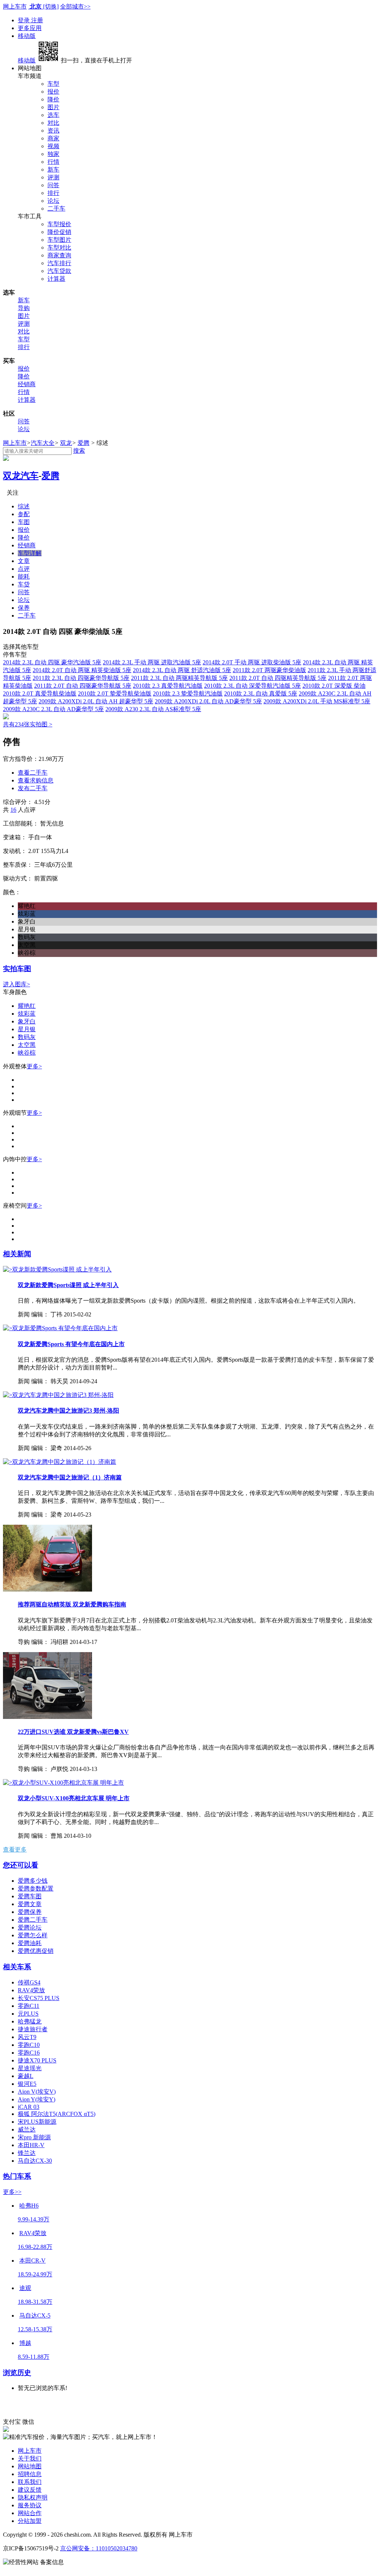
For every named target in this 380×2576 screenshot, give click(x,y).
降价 (53, 99)
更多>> (12, 2192)
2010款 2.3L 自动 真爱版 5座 (261, 693)
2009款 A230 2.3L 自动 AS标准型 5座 (153, 709)
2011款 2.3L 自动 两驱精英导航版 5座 (179, 678)
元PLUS (28, 2014)
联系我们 (30, 2482)
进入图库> (17, 984)
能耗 (24, 577)
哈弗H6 (29, 2206)
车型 (53, 84)
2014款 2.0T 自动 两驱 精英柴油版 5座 (82, 670)
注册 (37, 20)
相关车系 (17, 1967)
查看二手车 (33, 773)
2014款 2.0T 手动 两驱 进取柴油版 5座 (252, 662)
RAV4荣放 (31, 1990)
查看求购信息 (36, 780)
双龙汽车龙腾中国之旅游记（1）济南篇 (70, 1477)
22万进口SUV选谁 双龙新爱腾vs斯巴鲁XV (73, 1732)
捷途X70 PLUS (37, 2060)
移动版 (27, 36)
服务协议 (30, 2505)
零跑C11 (29, 2006)
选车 (53, 115)
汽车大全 (43, 443)
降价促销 (59, 232)
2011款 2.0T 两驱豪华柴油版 (269, 670)
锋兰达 (27, 2153)
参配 (24, 514)
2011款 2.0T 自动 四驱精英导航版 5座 (278, 678)
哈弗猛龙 (30, 2021)
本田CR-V (32, 2261)
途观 (25, 2288)
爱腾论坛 (30, 1927)
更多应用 (30, 28)
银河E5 (27, 2084)
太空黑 (27, 1045)
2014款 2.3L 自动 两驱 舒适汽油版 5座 (182, 670)
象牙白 (27, 1021)
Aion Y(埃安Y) (37, 2099)
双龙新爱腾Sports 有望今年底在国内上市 (71, 1344)
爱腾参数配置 (36, 1888)
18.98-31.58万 (35, 2302)
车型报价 (59, 224)
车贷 (24, 584)
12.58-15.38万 (35, 2329)
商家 (53, 138)
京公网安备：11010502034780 (99, 2548)
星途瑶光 (30, 2068)
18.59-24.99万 (35, 2274)
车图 (24, 522)
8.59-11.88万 (34, 2357)
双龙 (66, 443)
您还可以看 (21, 1865)
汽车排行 (59, 263)
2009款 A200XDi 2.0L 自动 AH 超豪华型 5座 (96, 701)
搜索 (79, 451)
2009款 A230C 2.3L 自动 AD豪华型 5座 (53, 709)
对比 (53, 123)
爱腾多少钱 (33, 1881)
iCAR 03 (29, 2107)
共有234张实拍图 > (28, 724)
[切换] (51, 6)
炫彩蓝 (27, 1014)
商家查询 (59, 255)
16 (13, 810)
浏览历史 (17, 2373)
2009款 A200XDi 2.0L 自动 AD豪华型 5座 (208, 701)
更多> (34, 1066)
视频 (53, 146)
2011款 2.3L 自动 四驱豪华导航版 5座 (81, 678)
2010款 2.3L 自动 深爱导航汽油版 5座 (253, 686)
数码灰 (27, 1037)
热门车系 (17, 2176)
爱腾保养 (30, 1912)
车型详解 (30, 553)
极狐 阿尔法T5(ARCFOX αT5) (57, 2114)
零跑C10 (29, 2045)
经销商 (27, 384)
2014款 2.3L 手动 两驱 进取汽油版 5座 (152, 662)
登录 (24, 20)
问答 (53, 185)
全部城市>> (75, 6)
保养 (24, 608)
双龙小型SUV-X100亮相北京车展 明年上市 (74, 1798)
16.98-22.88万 (35, 2247)
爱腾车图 (30, 1896)
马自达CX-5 (35, 2316)
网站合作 (30, 2513)
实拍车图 (17, 969)
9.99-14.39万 (34, 2219)
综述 (24, 506)
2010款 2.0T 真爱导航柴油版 (40, 693)
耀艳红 (27, 1006)
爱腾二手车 (33, 1920)
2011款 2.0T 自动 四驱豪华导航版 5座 (83, 686)
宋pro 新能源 (34, 2137)
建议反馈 (30, 2490)
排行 (53, 193)
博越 (25, 2343)
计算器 (56, 279)
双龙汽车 (21, 476)
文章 (24, 561)
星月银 (27, 1029)
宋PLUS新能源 (37, 2122)
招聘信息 (30, 2474)
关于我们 (30, 2458)
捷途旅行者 (33, 2029)
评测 (53, 177)
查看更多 (15, 1849)
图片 (53, 107)
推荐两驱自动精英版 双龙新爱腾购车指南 (72, 1604)
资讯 (53, 131)
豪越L (26, 2076)
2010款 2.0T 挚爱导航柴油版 (115, 693)
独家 (53, 154)
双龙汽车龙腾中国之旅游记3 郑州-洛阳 (68, 1411)
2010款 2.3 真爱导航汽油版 (168, 686)
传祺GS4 (29, 1982)
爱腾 (83, 443)
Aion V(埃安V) (37, 2092)
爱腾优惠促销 (36, 1951)
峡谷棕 (27, 1053)
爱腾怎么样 (33, 1935)
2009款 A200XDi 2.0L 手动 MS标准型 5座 (317, 701)
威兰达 (27, 2129)
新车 (53, 170)
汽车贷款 (59, 271)
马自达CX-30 (35, 2161)
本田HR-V (31, 2145)
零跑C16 (29, 2053)
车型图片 (59, 240)
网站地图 (30, 2466)
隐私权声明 (33, 2497)
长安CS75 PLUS (39, 1998)
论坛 (53, 201)
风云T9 (27, 2037)
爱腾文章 (30, 1904)
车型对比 (59, 247)
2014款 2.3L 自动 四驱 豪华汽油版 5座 (52, 662)
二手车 (56, 209)
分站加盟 (30, 2521)
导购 (24, 308)
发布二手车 (33, 788)
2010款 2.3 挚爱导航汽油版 (188, 693)
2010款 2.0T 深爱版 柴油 (334, 686)
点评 (24, 569)
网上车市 (15, 6)
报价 (53, 92)
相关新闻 (17, 1254)
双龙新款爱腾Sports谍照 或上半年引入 (68, 1285)
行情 (53, 162)
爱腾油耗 (30, 1943)
